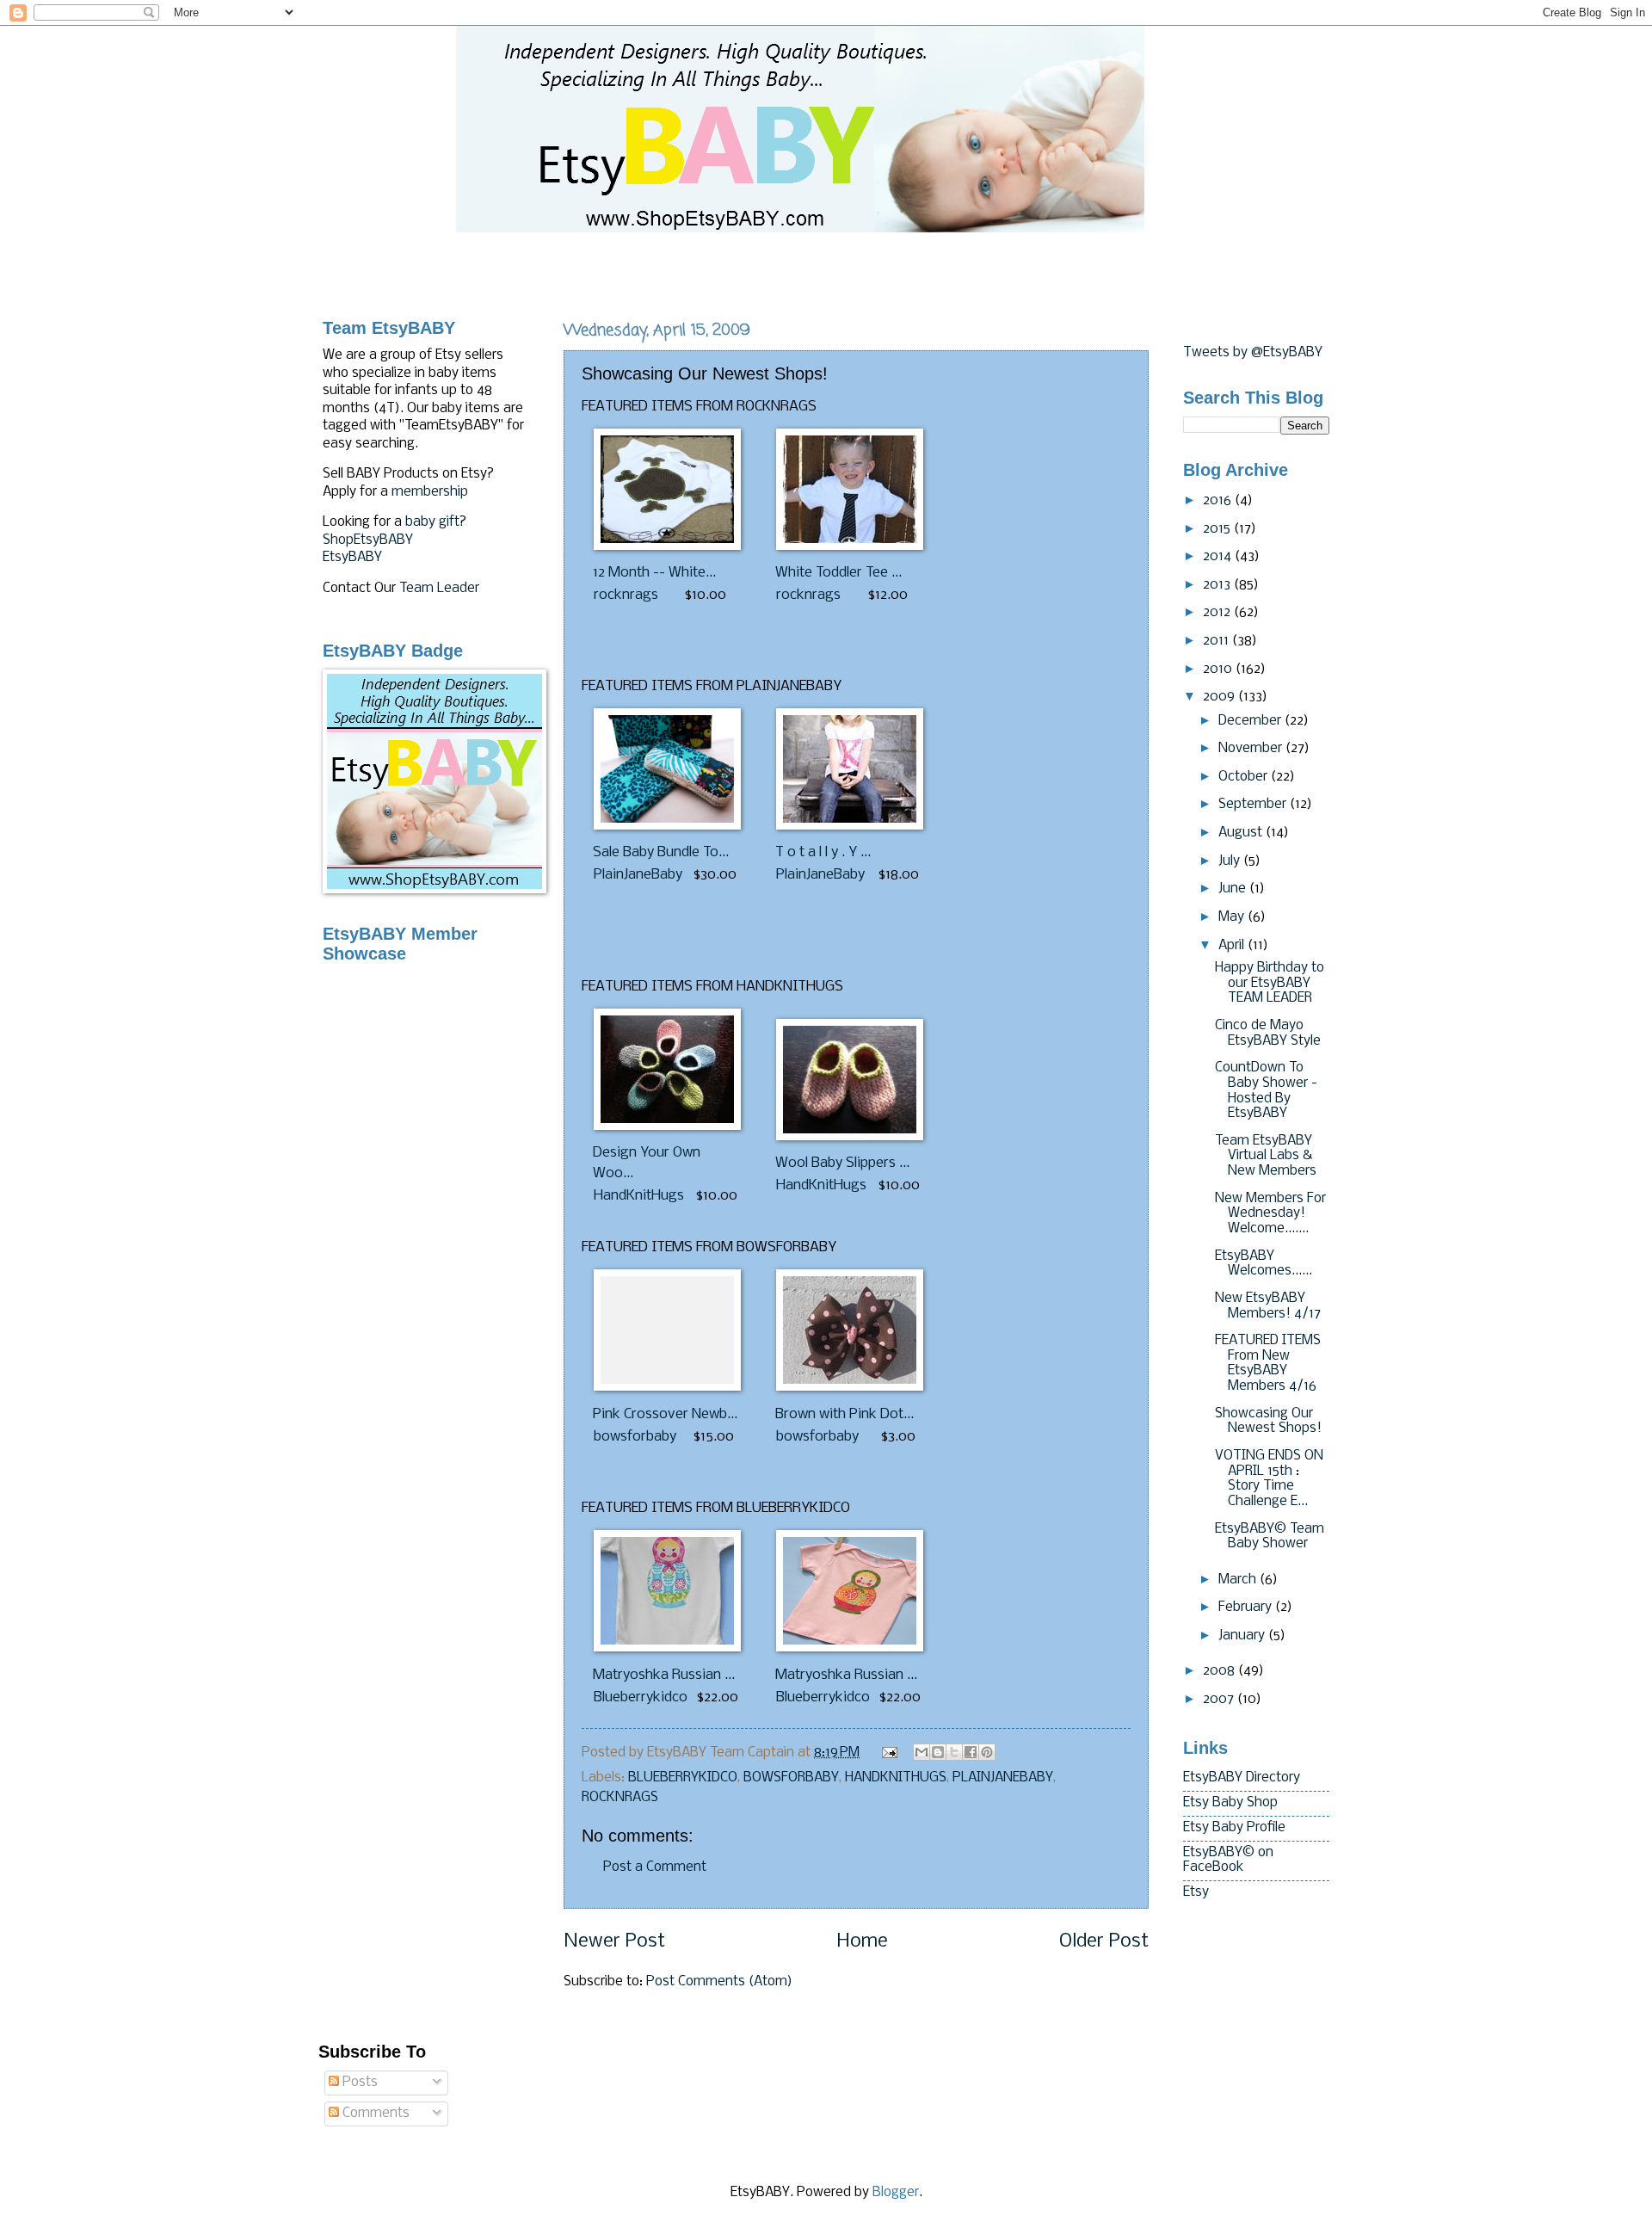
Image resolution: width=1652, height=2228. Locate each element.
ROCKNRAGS (620, 1798)
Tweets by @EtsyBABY (1253, 353)
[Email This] (922, 1752)
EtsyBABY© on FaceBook (1228, 1861)
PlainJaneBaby (638, 875)
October (1245, 777)
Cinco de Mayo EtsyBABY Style (1268, 1034)
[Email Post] (888, 1753)
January (1243, 1636)
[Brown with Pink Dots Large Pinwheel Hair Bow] (850, 1387)
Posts (358, 2083)
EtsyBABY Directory (1242, 1778)
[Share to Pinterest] (987, 1752)
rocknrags (626, 595)
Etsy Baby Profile (1234, 1828)
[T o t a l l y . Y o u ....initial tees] (850, 826)
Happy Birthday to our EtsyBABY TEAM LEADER (1270, 983)
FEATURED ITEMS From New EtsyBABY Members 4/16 (1268, 1364)
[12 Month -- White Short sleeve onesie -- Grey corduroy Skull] (667, 546)
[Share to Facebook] (971, 1752)
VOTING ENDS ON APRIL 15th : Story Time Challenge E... (1269, 1479)
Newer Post (614, 1942)
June (1234, 889)
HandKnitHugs (639, 1196)
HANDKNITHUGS (896, 1778)
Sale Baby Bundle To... (661, 852)
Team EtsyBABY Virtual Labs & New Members (1266, 1156)
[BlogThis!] (938, 1752)
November (1252, 749)
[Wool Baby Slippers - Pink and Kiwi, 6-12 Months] (850, 1136)
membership (430, 492)
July (1231, 861)
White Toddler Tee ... (838, 573)
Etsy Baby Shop (1230, 1803)
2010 (1219, 670)
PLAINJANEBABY (1003, 1778)
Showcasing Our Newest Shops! (1268, 1422)
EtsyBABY (352, 558)
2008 (1221, 1671)
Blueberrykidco (641, 1697)
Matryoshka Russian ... (664, 1675)
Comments (374, 2114)
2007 (1220, 1700)
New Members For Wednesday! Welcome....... (1270, 1214)
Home (862, 1942)
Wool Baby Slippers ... (842, 1163)
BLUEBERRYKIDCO (683, 1778)
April (1233, 946)
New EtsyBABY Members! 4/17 (1268, 1306)
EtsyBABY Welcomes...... (1264, 1264)
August (1242, 833)
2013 (1218, 585)
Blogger (896, 2193)
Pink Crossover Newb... (665, 1414)
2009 (1221, 697)
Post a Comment (655, 1867)
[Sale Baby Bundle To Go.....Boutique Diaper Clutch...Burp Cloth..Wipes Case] (667, 826)
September (1254, 805)
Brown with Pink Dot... (844, 1414)
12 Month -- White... (654, 573)
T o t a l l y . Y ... (823, 852)
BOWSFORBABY (791, 1778)
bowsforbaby (635, 1437)
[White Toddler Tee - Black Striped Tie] (850, 546)
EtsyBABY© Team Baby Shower (1270, 1537)
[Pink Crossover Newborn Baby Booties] (667, 1387)
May (1233, 917)
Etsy (1196, 1892)
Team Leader (439, 589)
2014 (1219, 557)
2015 (1218, 529)
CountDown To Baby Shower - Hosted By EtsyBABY (1266, 1091)
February (1247, 1608)
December (1251, 721)
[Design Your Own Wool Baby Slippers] (667, 1126)
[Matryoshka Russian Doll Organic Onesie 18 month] (667, 1648)
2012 (1218, 613)
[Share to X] (954, 1752)
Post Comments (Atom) (719, 1982)
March (1239, 1580)
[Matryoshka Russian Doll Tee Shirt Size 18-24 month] (850, 1648)
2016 (1219, 501)
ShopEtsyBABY (368, 540)
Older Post (1104, 1942)
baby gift (432, 522)
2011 (1217, 641)
